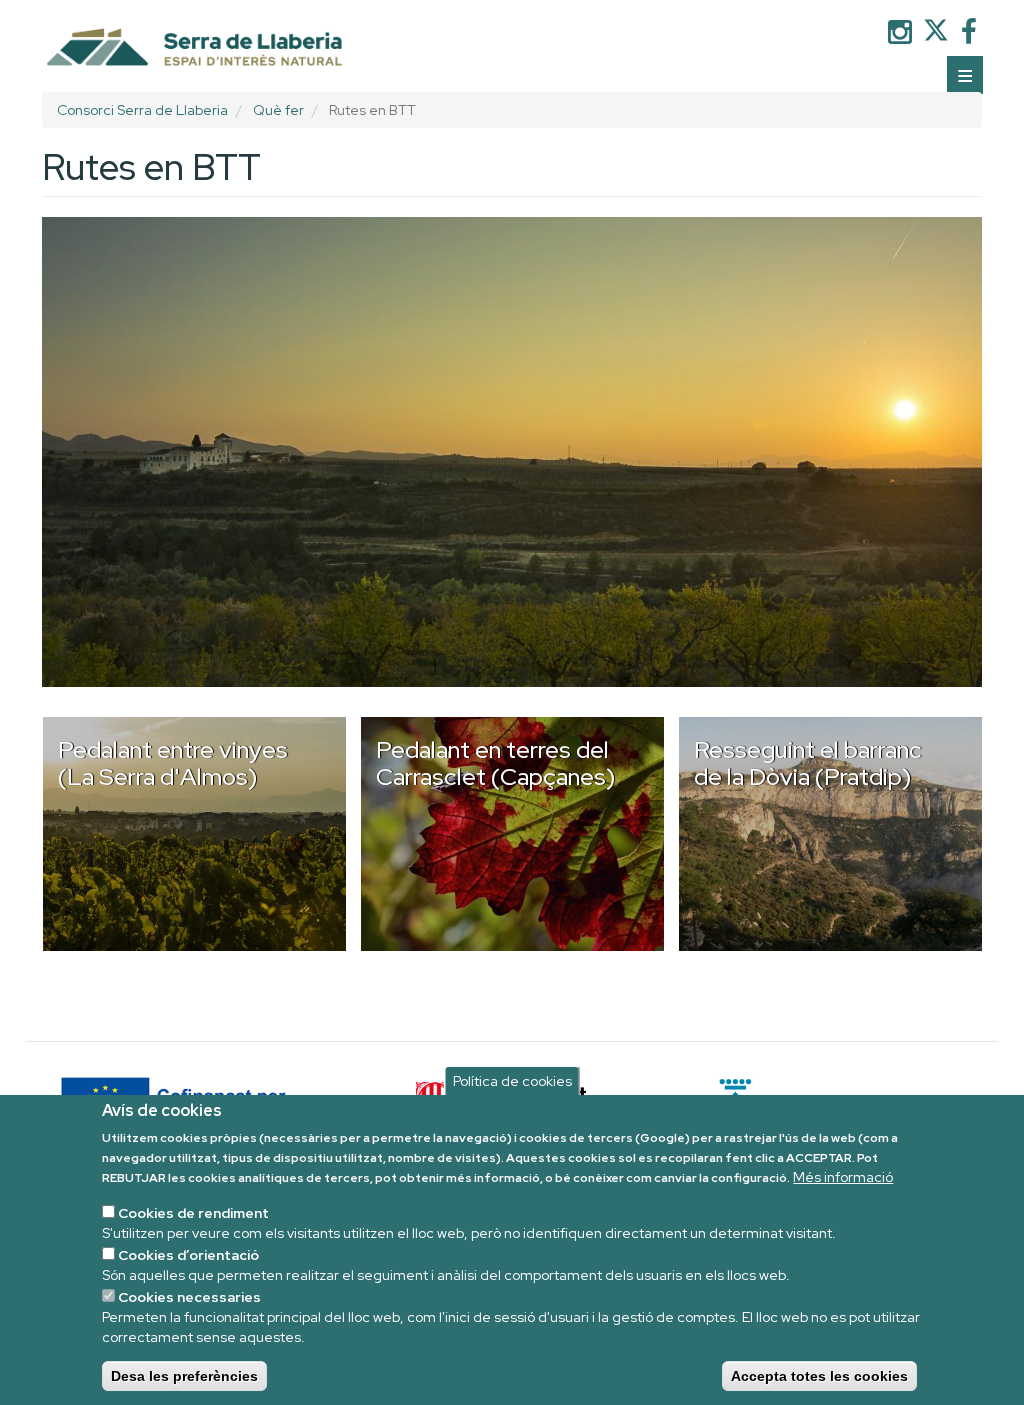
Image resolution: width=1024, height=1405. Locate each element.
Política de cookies (512, 1081)
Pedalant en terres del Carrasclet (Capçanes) (496, 762)
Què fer (278, 110)
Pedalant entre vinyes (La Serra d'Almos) (173, 762)
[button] (512, 452)
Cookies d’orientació (188, 1255)
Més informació (843, 1177)
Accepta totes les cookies (819, 1376)
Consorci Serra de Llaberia (142, 110)
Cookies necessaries (189, 1297)
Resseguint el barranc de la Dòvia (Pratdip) (808, 762)
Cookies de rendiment (193, 1213)
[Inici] (188, 48)
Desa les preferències (184, 1376)
